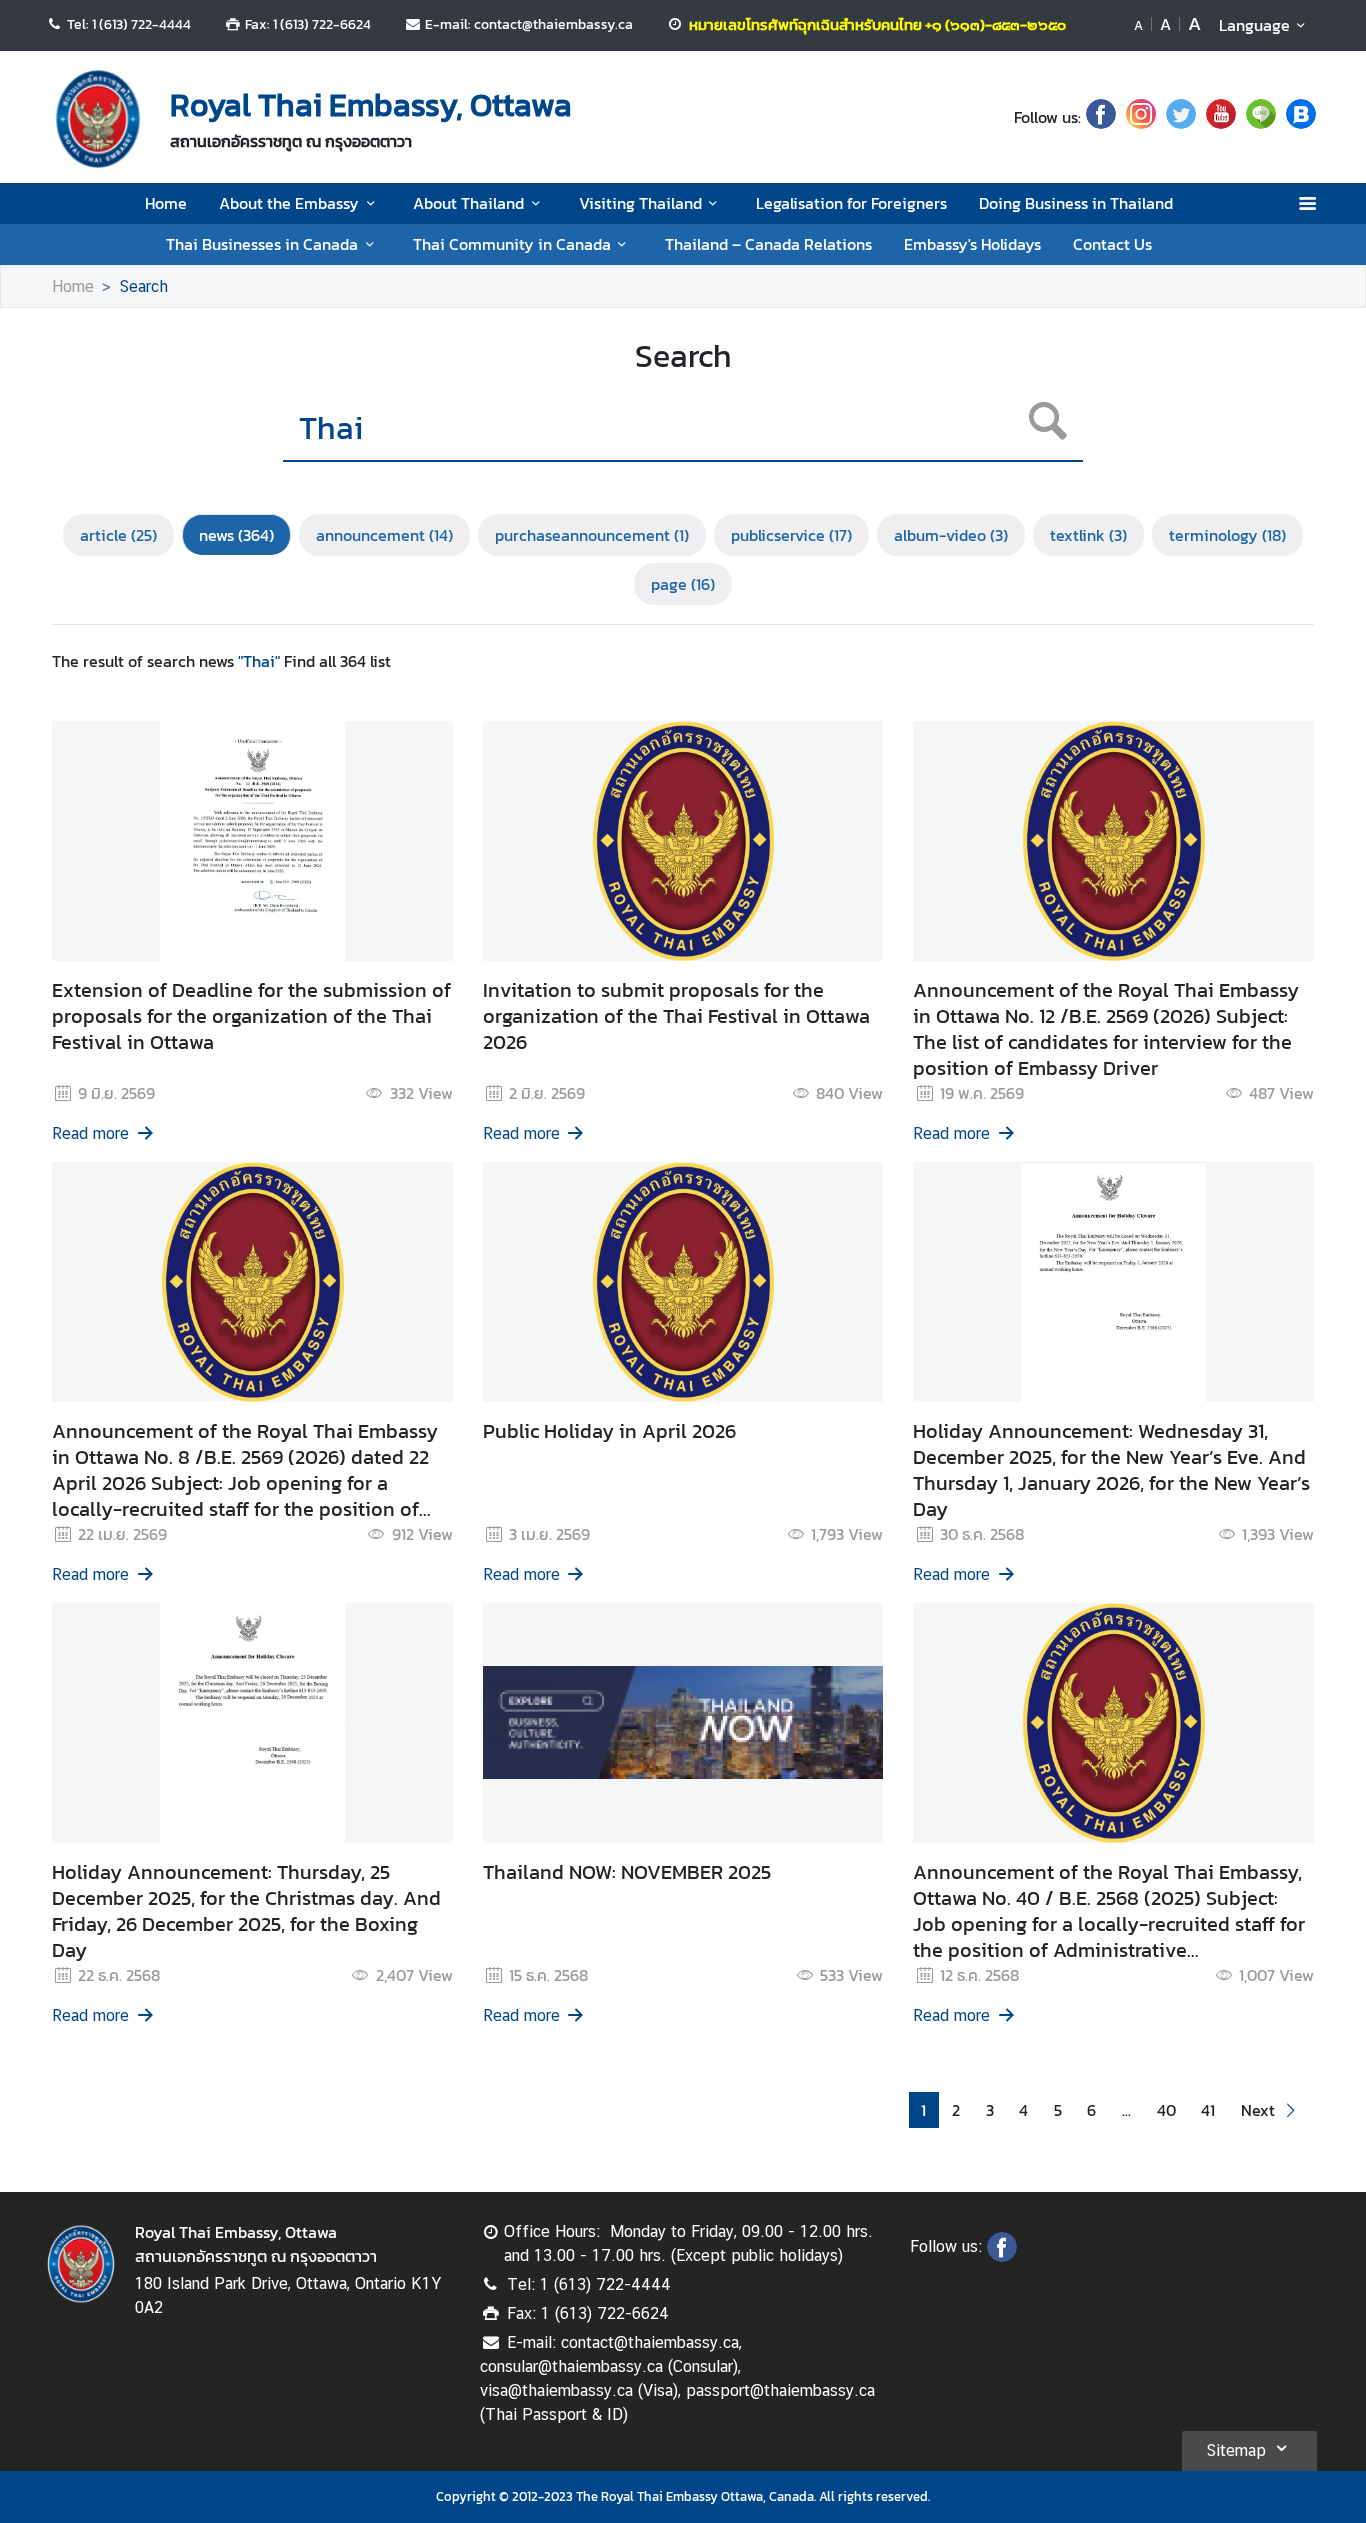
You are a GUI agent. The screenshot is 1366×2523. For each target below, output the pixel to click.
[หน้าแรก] (98, 119)
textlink (1088, 535)
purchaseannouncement (592, 535)
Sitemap (1236, 2450)
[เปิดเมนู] (1306, 203)
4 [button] (1023, 2110)
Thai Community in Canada (512, 244)
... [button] (1126, 2110)
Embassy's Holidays (972, 244)
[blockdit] (1301, 117)
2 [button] (956, 2110)
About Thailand (468, 203)
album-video (951, 535)
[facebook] (1101, 117)
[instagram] (1141, 117)
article (118, 535)
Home (166, 203)
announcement (384, 535)
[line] (1261, 117)
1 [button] (923, 2110)
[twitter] (1181, 117)
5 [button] (1058, 2110)
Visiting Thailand (640, 203)
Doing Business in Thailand (1076, 203)
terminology (1227, 535)
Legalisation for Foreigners (851, 203)
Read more (90, 1133)
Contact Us (1112, 244)
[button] (1271, 2110)
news (236, 535)
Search (143, 286)
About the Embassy (289, 203)
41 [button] (1208, 2110)
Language (1254, 25)
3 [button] (990, 2110)
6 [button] (1091, 2110)
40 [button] (1166, 2110)
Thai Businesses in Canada (262, 244)
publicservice (791, 535)
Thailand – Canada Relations (768, 244)
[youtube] (1221, 117)
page (683, 584)
